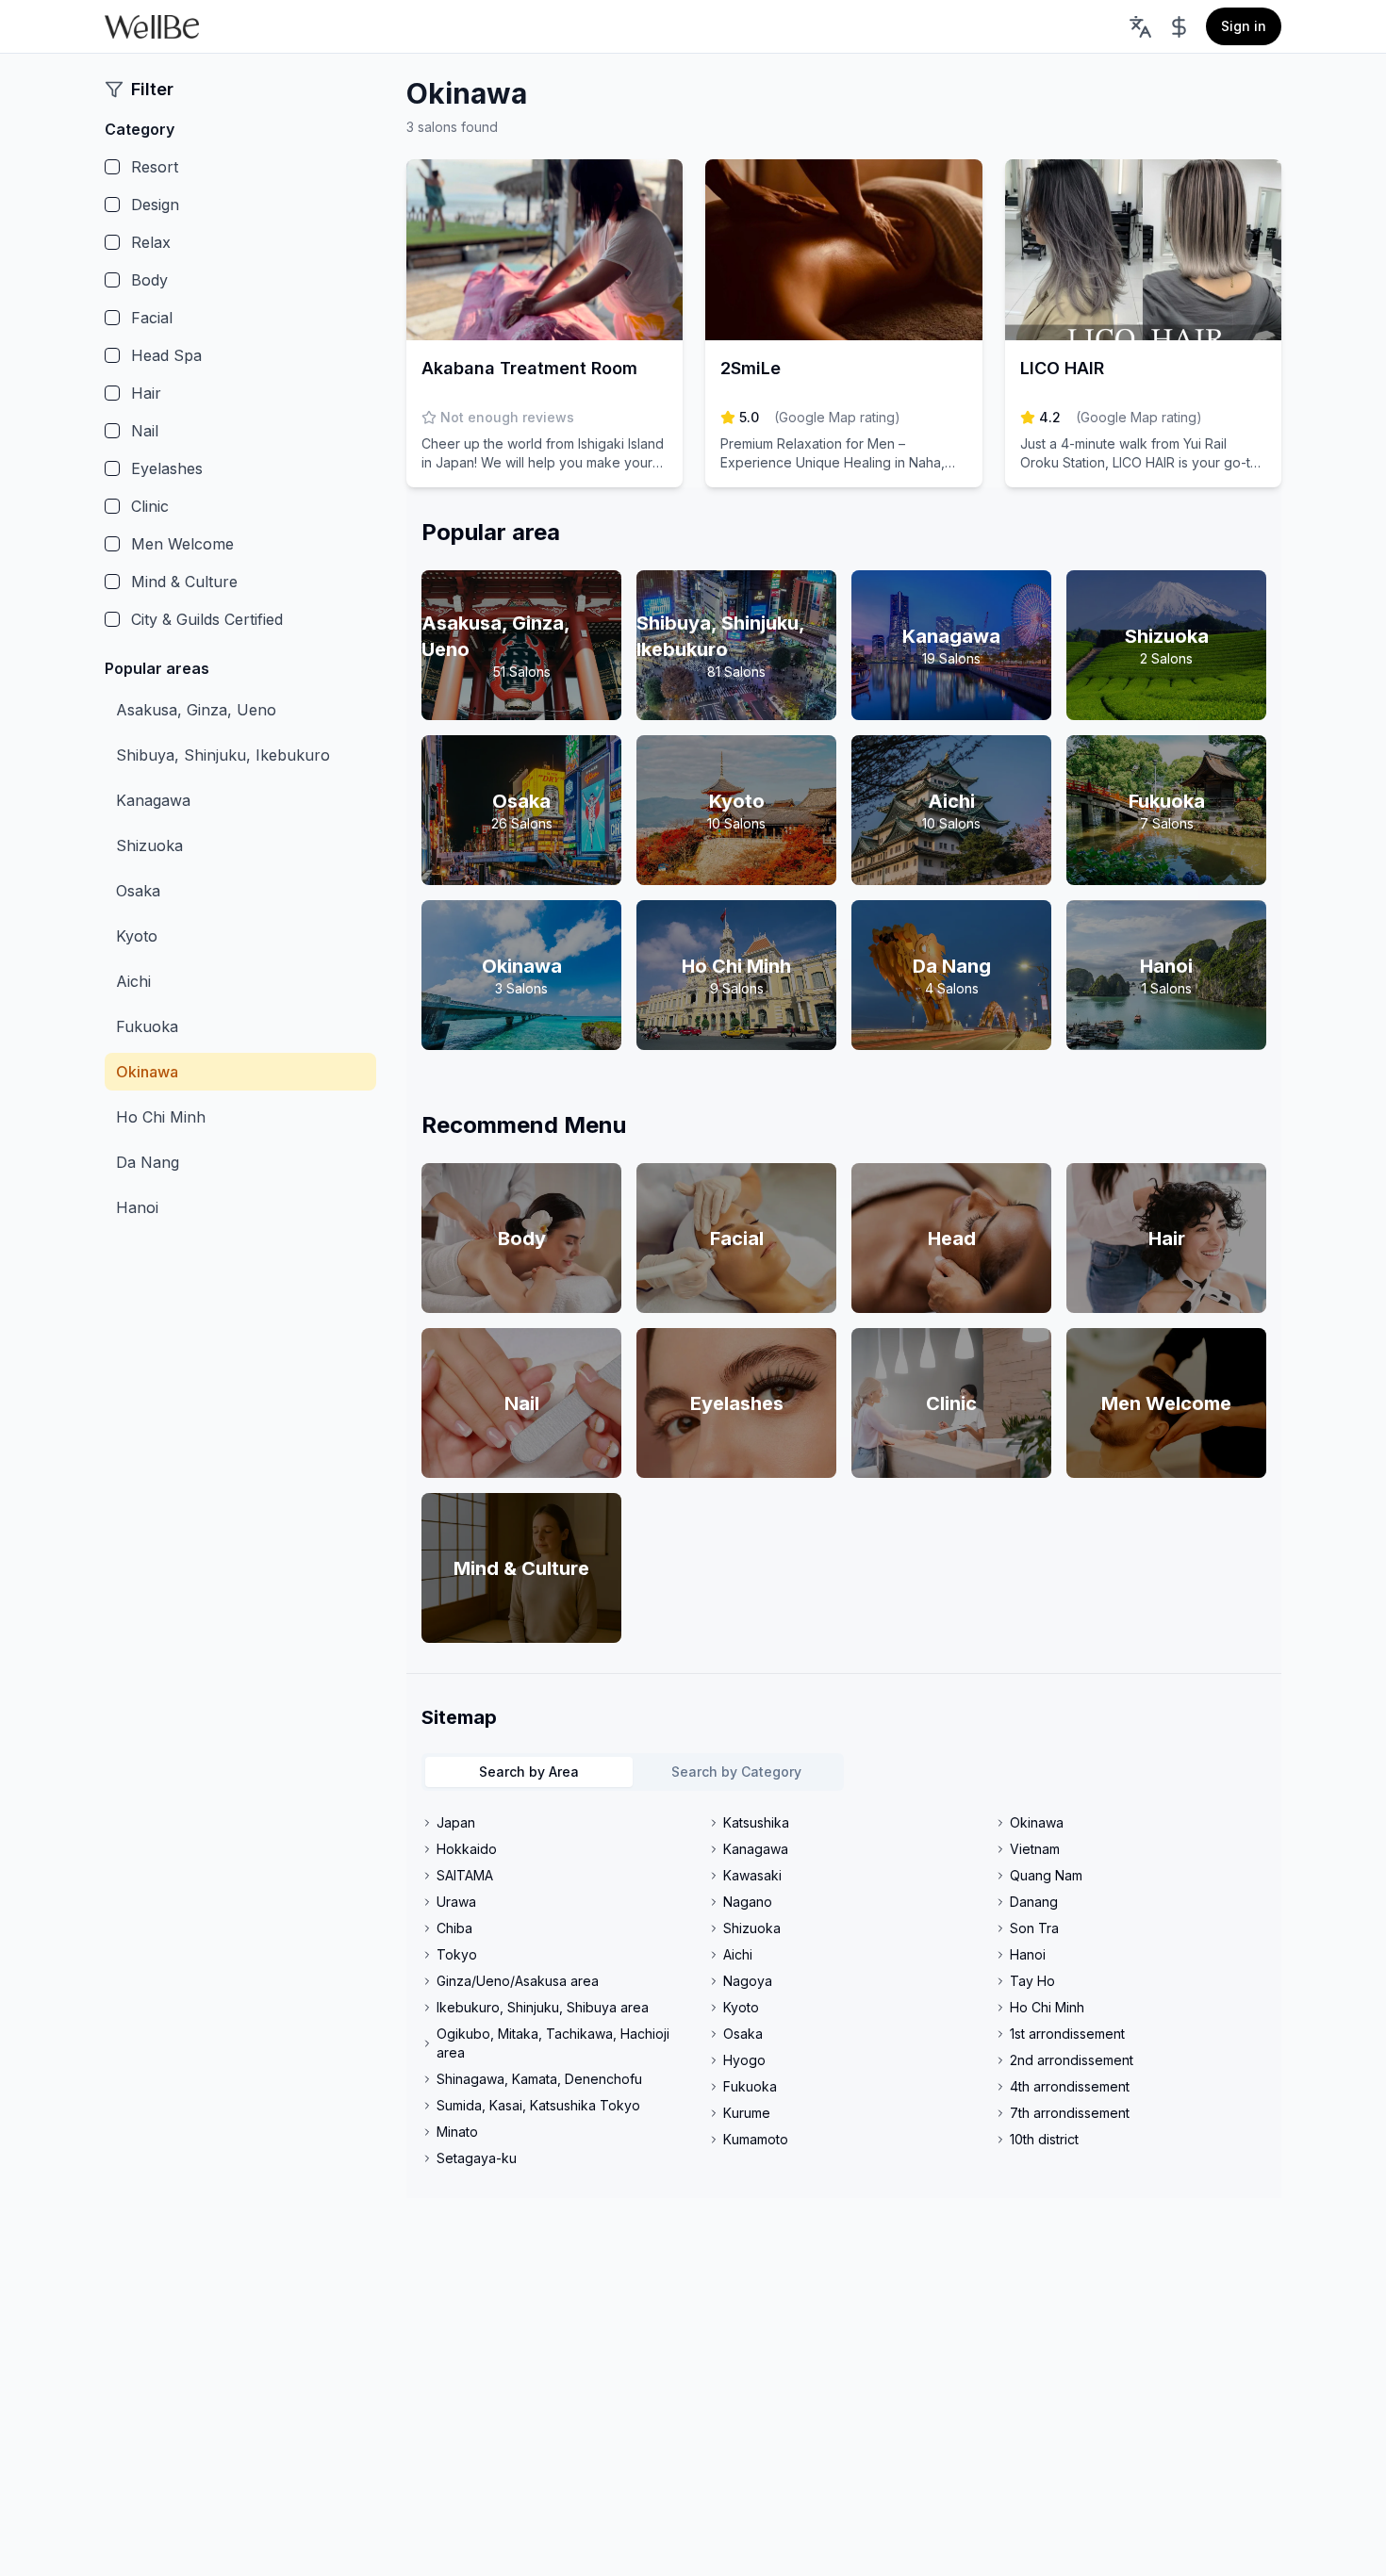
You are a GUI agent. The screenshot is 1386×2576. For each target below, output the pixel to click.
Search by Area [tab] (529, 1772)
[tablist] (633, 1772)
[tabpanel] (844, 1991)
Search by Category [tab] (736, 1772)
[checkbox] (112, 167)
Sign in (1244, 26)
